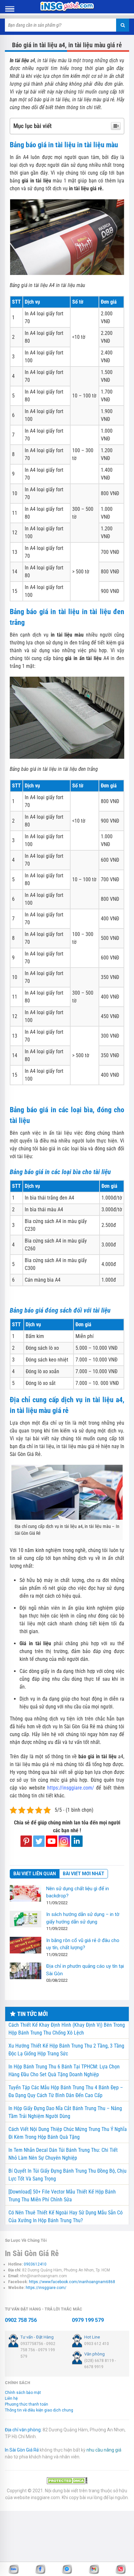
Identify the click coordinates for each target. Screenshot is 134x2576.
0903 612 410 (97, 2344)
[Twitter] (39, 1841)
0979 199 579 (88, 2320)
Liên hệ (11, 2398)
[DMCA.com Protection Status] (67, 2480)
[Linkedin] (77, 1841)
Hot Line (92, 2337)
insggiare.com (45, 2497)
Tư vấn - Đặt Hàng (37, 2337)
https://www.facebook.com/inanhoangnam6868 (72, 2282)
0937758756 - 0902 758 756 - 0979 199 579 (38, 2350)
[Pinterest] (26, 1841)
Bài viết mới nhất (84, 1874)
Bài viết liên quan (35, 1874)
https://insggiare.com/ (46, 2288)
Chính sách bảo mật (23, 2393)
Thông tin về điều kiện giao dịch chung (39, 2410)
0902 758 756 (21, 2320)
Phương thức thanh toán (27, 2404)
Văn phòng (94, 2354)
